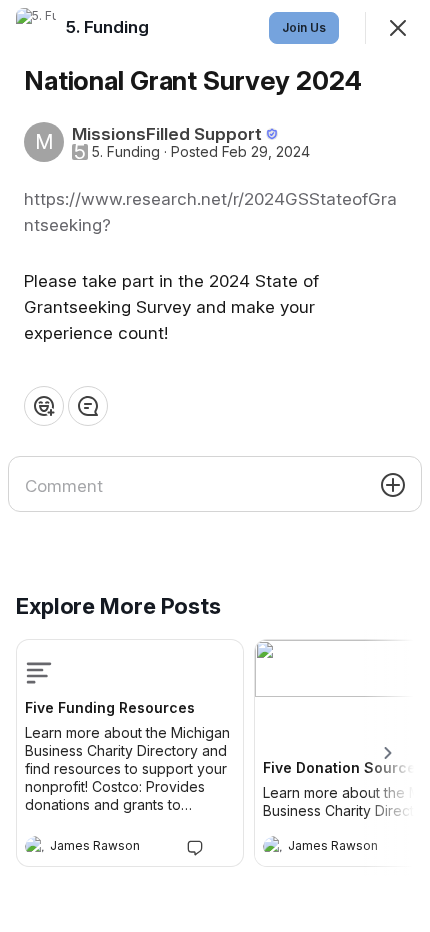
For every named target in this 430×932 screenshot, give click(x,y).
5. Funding (126, 152)
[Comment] (88, 406)
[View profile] (35, 846)
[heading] (110, 848)
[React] (44, 406)
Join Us (304, 27)
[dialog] (215, 466)
